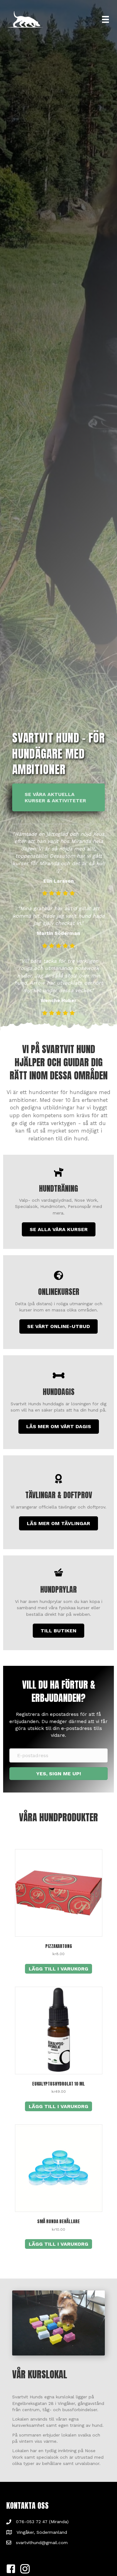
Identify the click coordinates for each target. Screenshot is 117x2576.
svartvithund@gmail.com (42, 2543)
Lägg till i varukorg (58, 1969)
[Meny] (105, 19)
